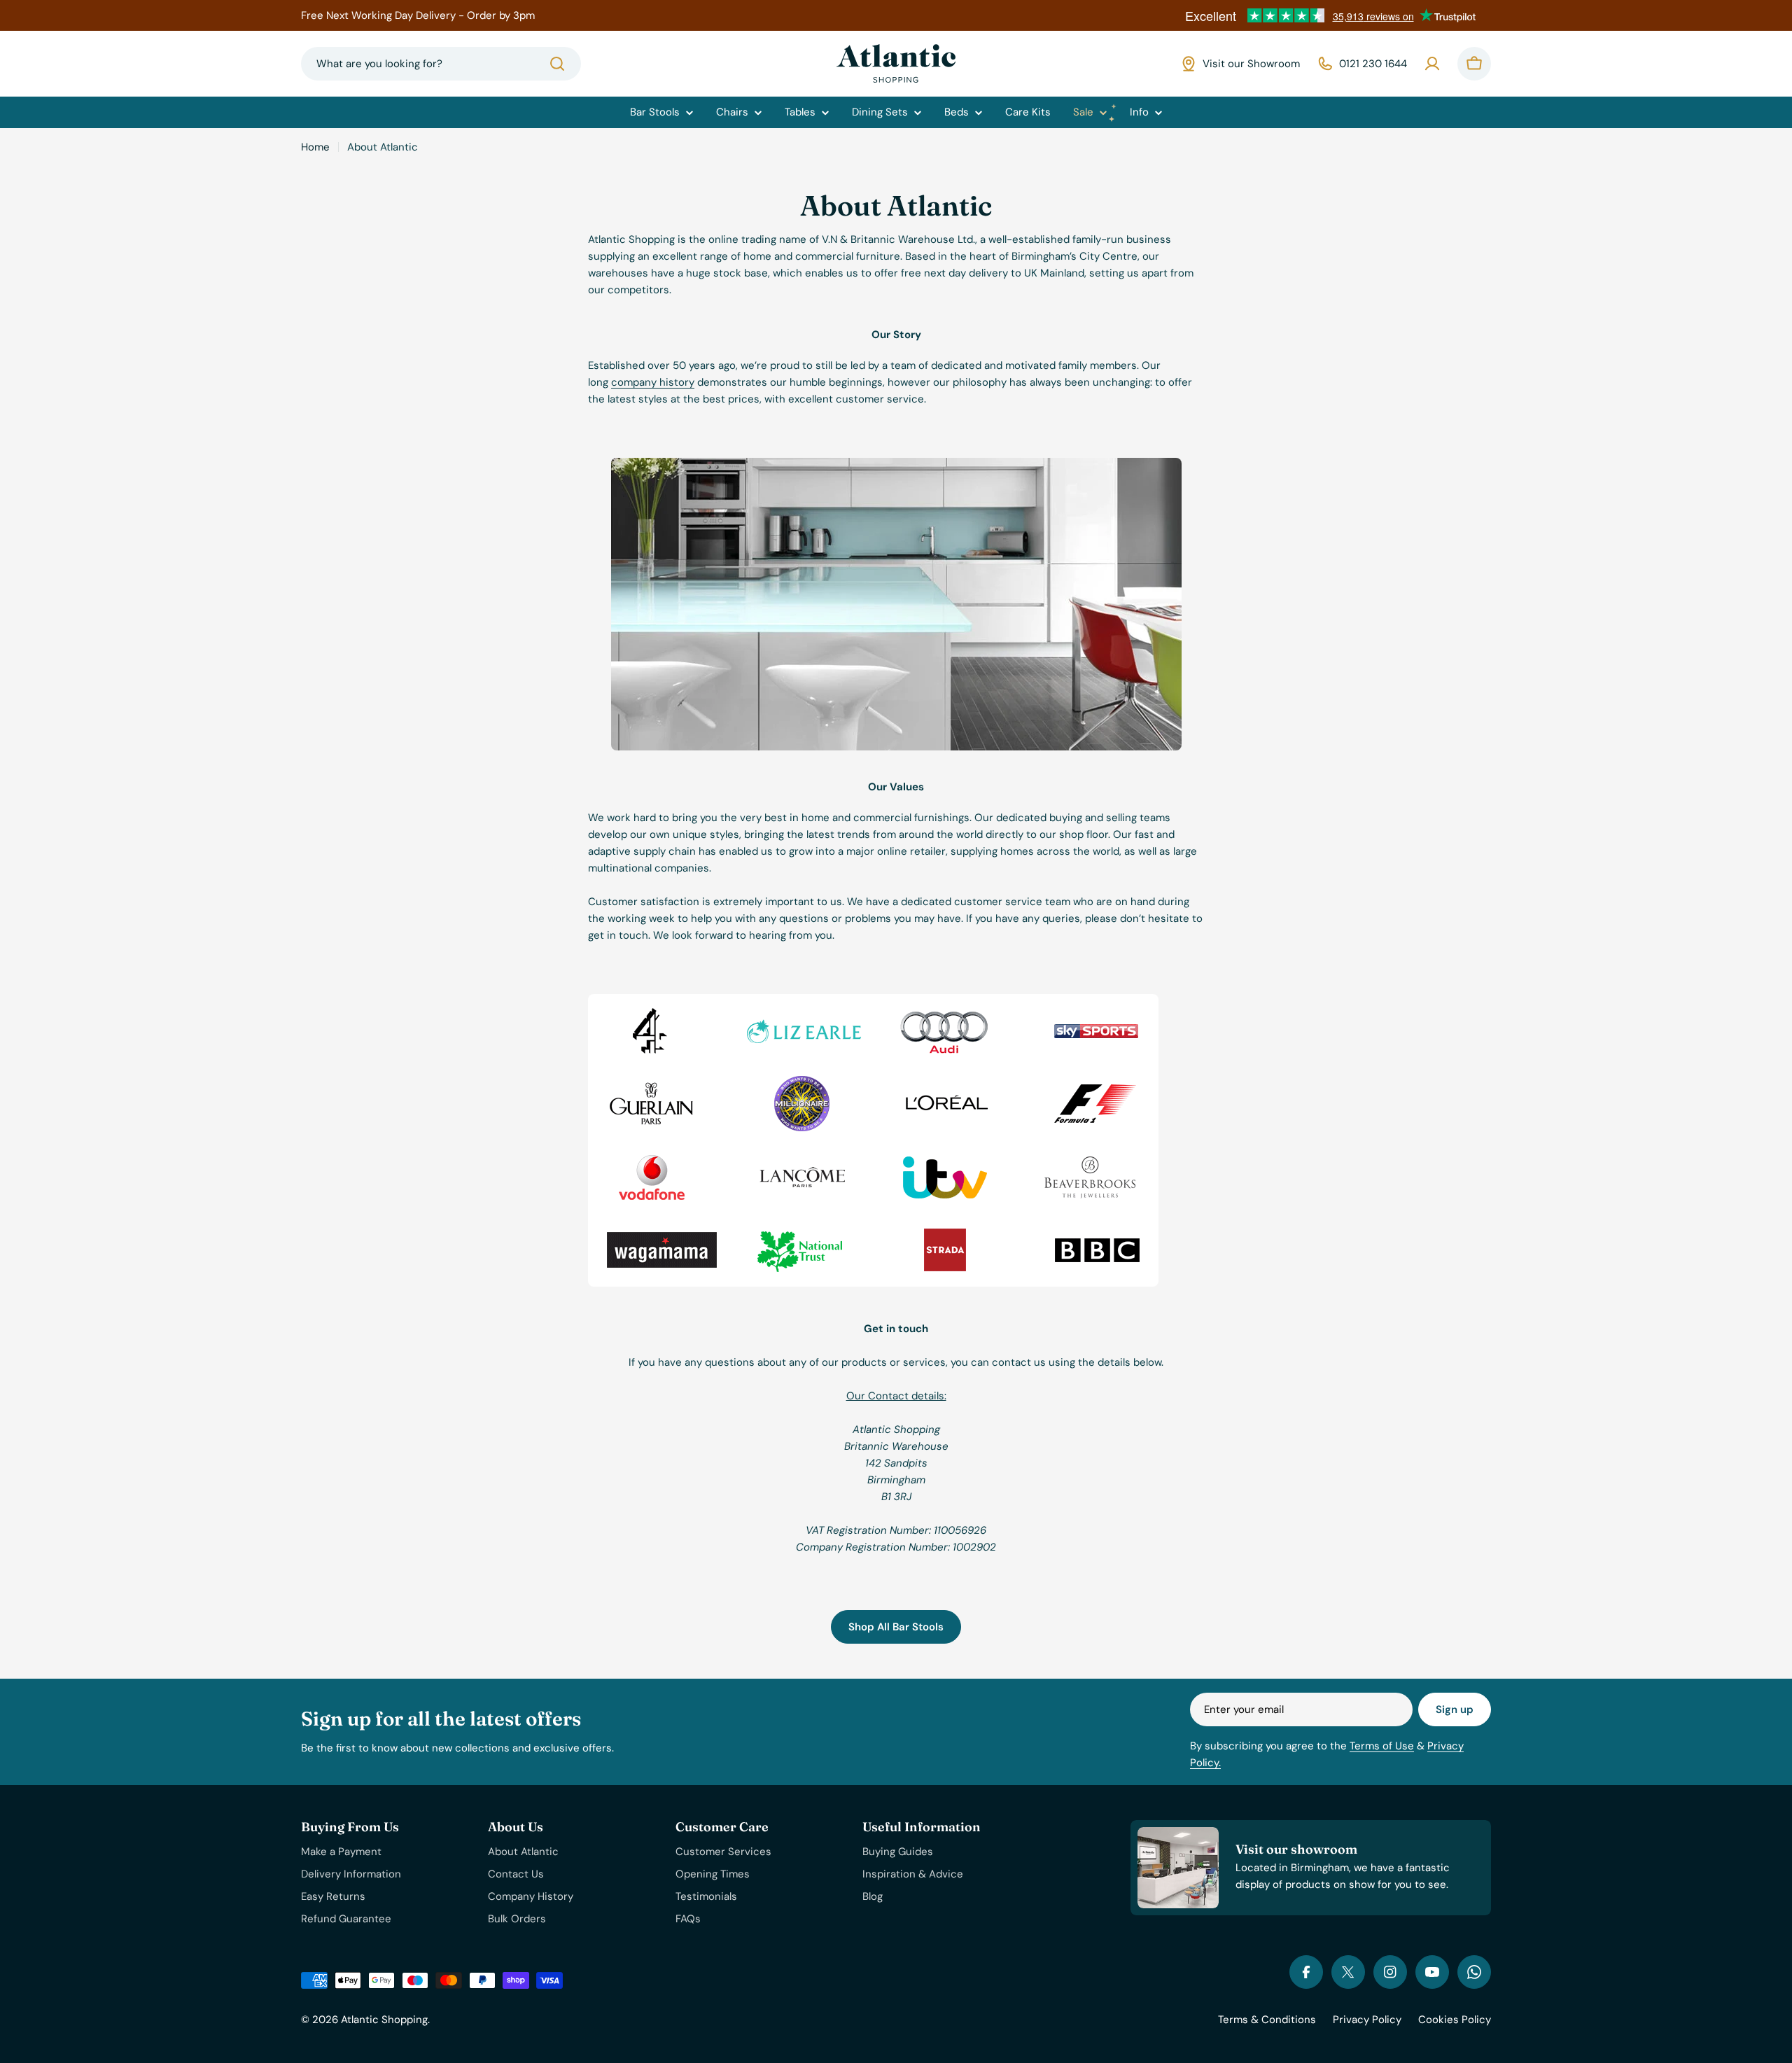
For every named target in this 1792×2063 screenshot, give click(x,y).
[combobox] (441, 64)
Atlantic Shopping (384, 2020)
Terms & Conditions (1267, 2020)
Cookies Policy (1455, 2020)
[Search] (557, 64)
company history (653, 382)
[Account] (1432, 64)
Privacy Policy (1367, 2020)
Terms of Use (1382, 1746)
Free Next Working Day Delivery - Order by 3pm (418, 15)
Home (315, 147)
